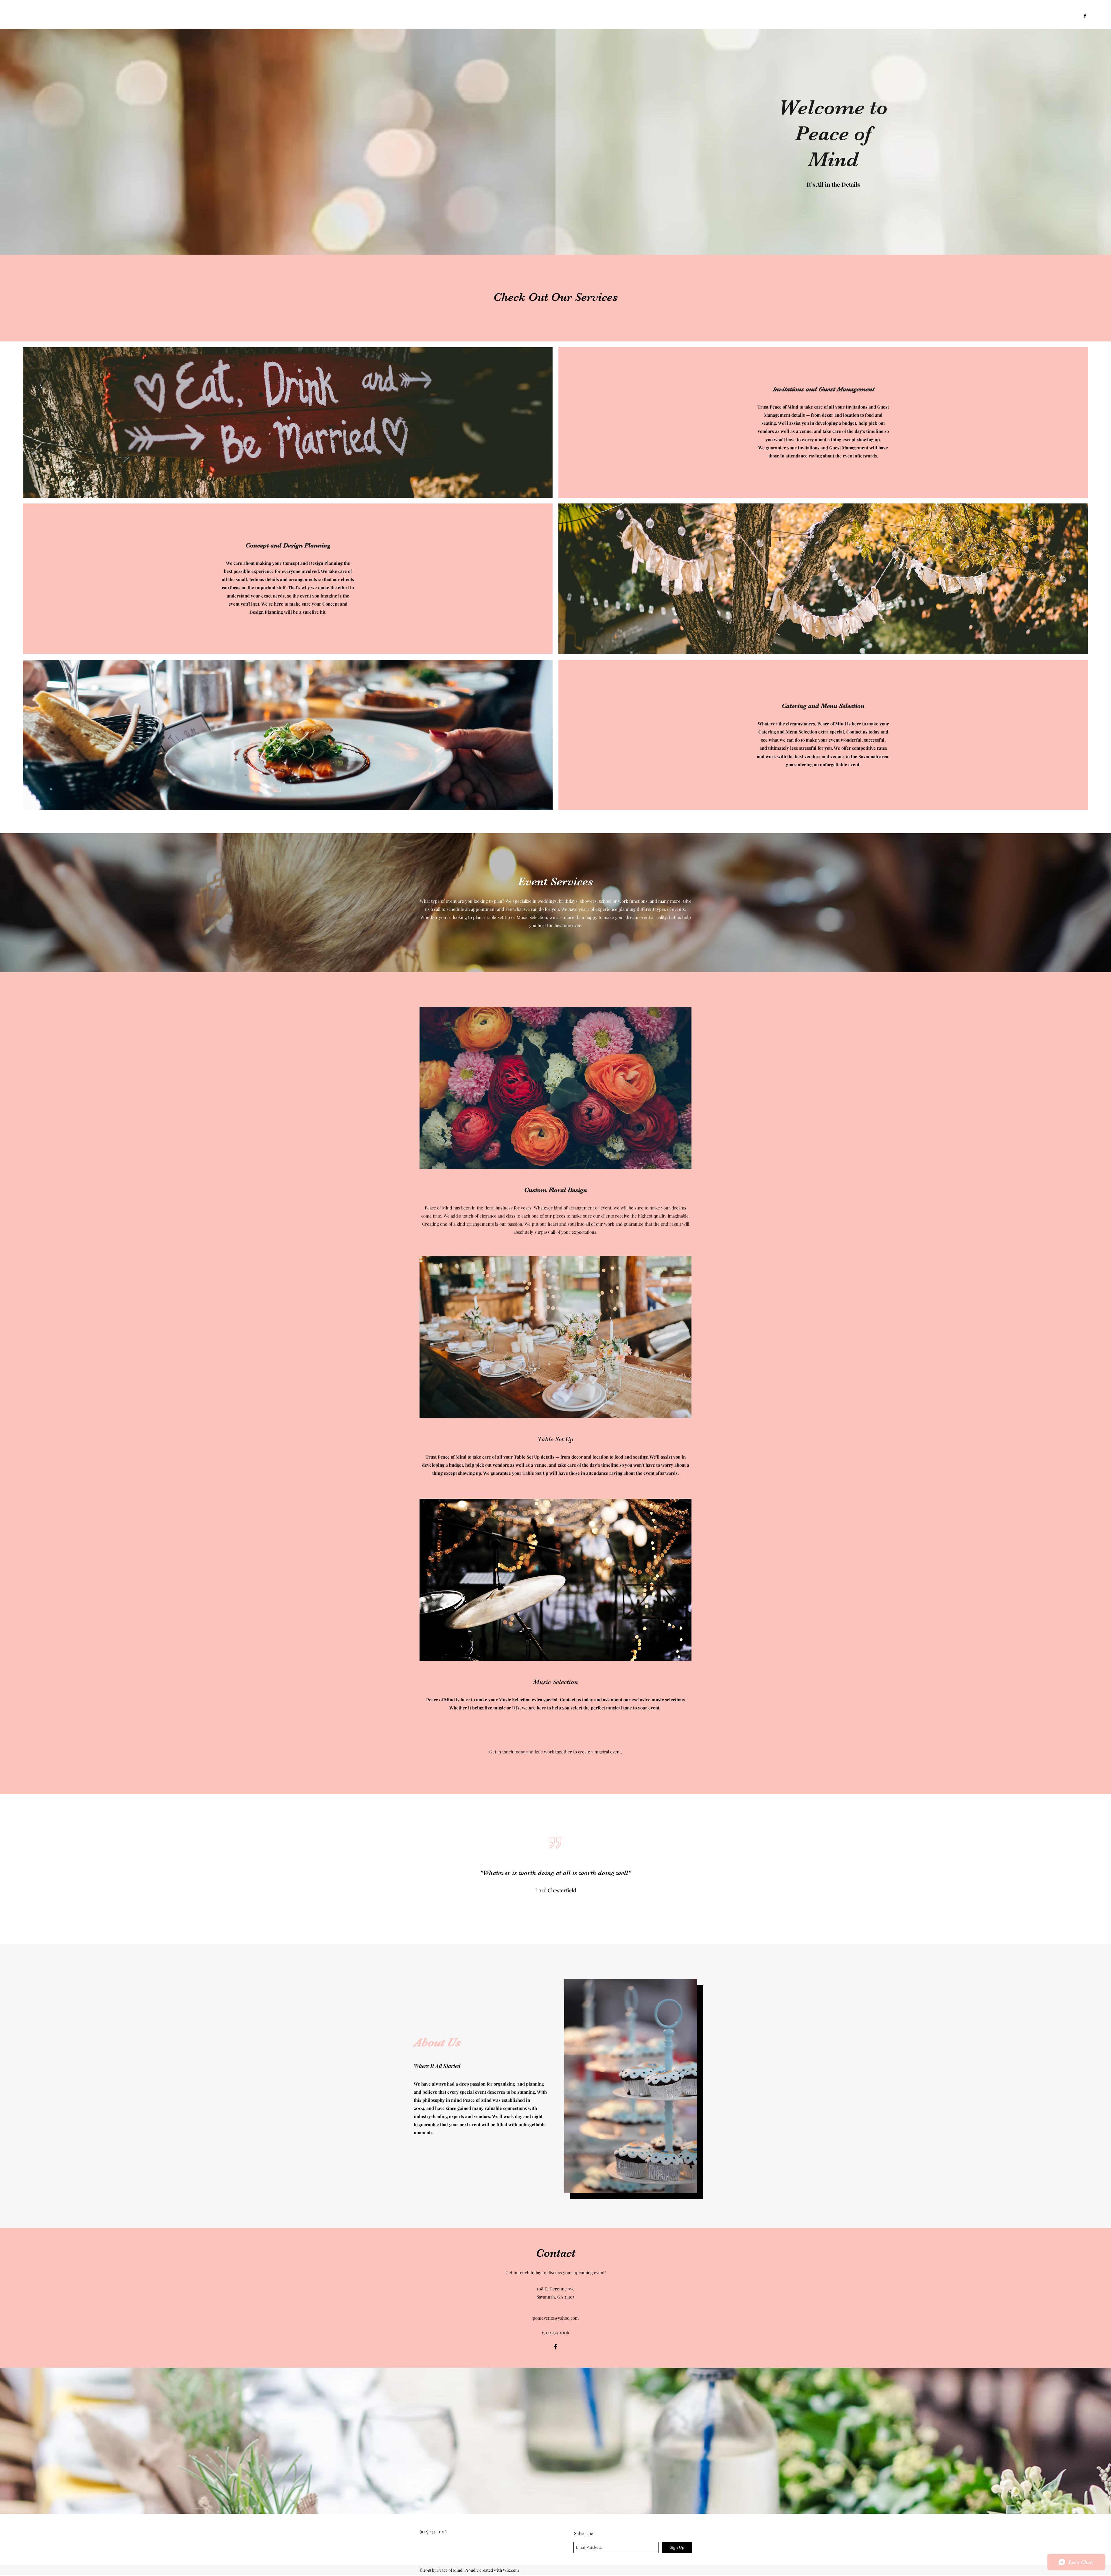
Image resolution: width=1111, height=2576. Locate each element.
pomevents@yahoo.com (556, 2318)
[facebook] (1085, 16)
